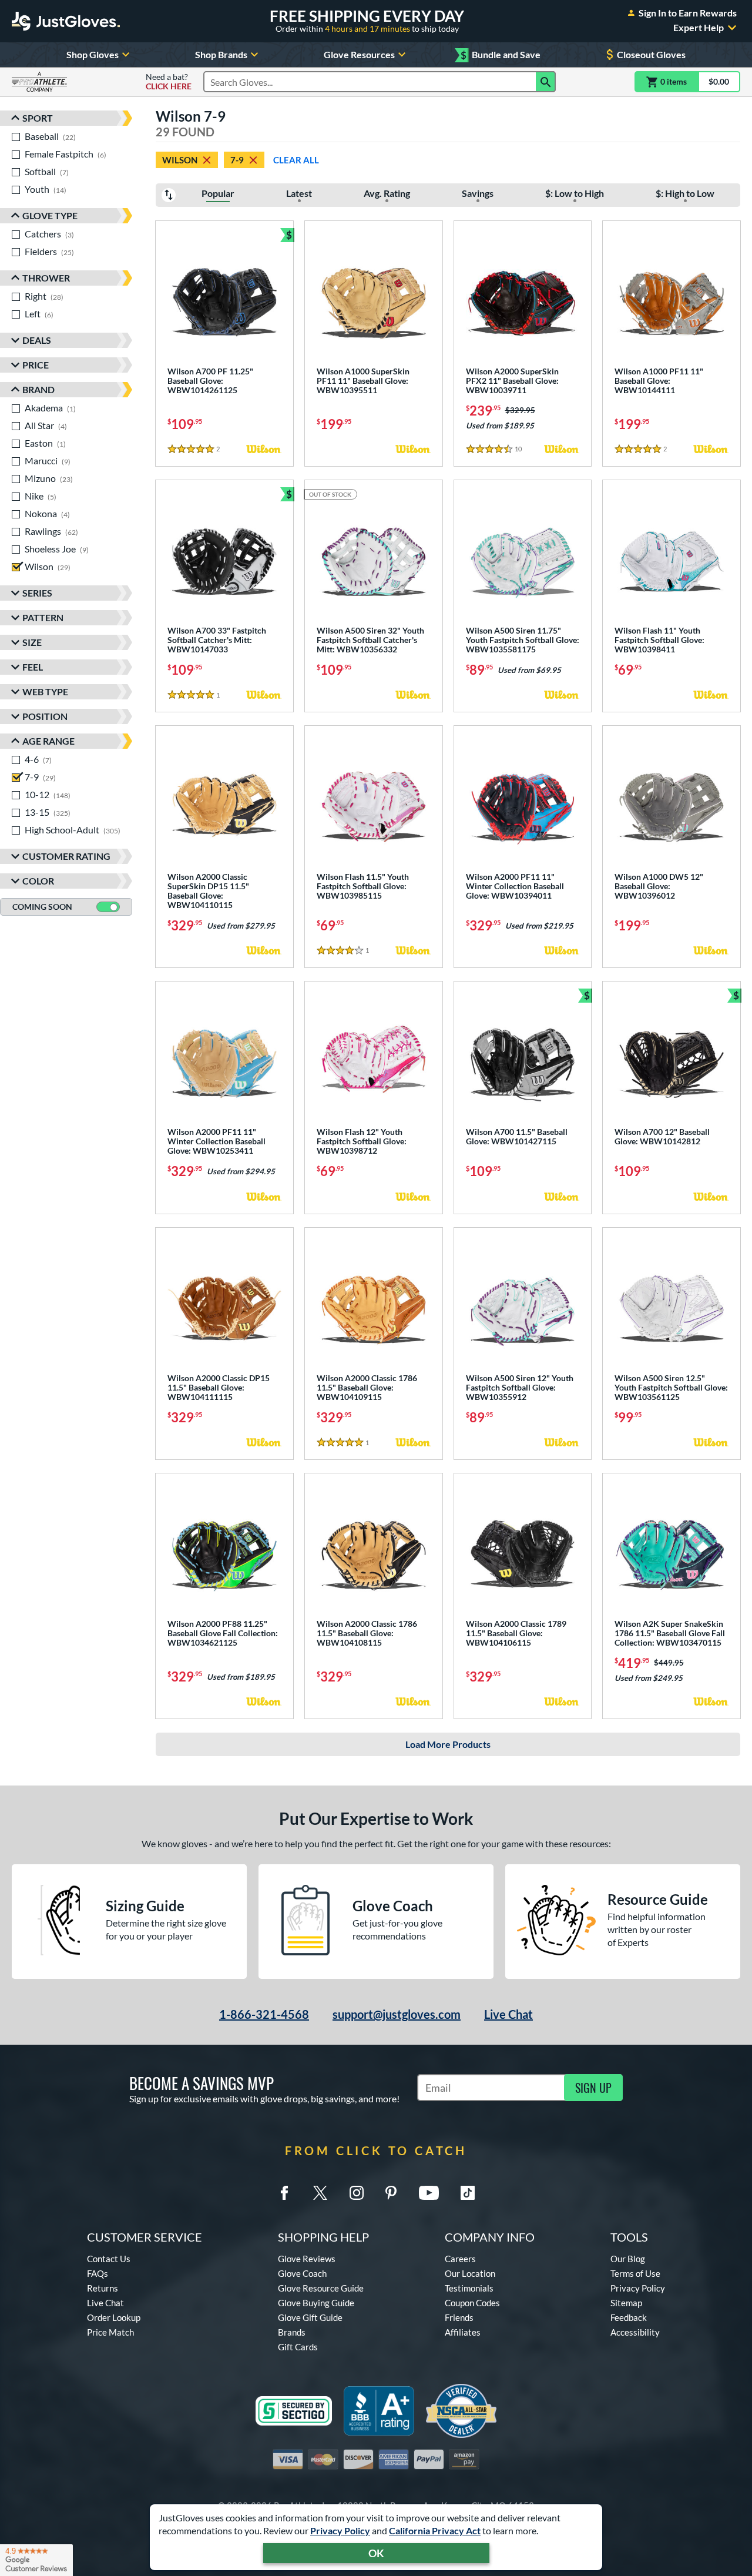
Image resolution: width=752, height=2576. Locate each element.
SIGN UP (593, 2088)
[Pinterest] (391, 2193)
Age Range (48, 741)
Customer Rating (66, 856)
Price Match (110, 2332)
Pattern (43, 617)
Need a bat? (169, 82)
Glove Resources (359, 54)
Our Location (470, 2273)
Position (45, 716)
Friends (459, 2317)
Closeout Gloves (651, 54)
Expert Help (699, 28)
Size (32, 642)
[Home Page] (66, 21)
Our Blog (628, 2259)
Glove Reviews (307, 2259)
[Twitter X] (320, 2193)
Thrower (46, 278)
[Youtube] (429, 2193)
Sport (38, 118)
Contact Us (109, 2259)
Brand (38, 389)
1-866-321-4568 (264, 2014)
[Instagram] (357, 2193)
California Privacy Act (435, 2530)
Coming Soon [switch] (42, 907)
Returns (103, 2288)
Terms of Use (635, 2273)
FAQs (98, 2273)
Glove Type (50, 215)
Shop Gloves (93, 54)
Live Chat (508, 2014)
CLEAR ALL (296, 160)
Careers (460, 2259)
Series (37, 593)
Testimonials (469, 2288)
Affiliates (463, 2332)
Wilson (180, 160)
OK (376, 2553)
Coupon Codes (472, 2303)
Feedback (629, 2317)
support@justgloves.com (397, 2014)
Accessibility (635, 2332)
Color (38, 881)
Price (36, 365)
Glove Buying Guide (316, 2303)
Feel (33, 667)
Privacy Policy (340, 2530)
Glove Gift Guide (310, 2317)
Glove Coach (302, 2273)
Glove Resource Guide (321, 2288)
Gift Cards (298, 2347)
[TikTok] (468, 2193)
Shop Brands (221, 54)
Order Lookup (114, 2317)
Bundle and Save (501, 55)
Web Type (45, 691)
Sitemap (626, 2303)
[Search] (546, 82)
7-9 (237, 160)
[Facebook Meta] (284, 2193)
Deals (37, 340)
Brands (292, 2332)
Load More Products (448, 1744)
